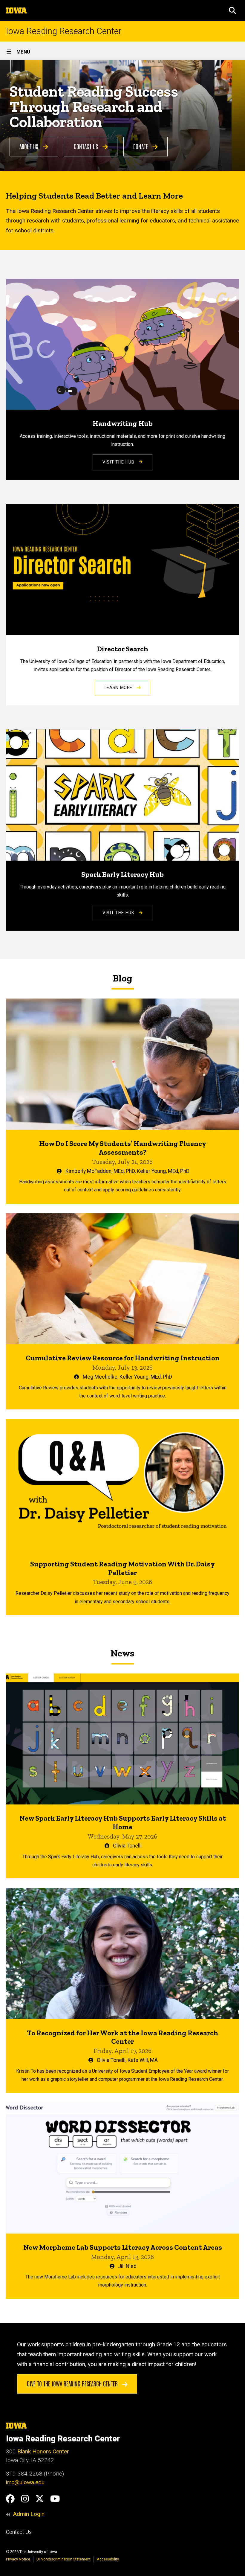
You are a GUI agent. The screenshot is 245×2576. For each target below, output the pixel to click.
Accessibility (108, 2559)
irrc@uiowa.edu (25, 2482)
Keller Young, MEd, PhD (163, 1171)
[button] (232, 10)
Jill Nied (127, 2266)
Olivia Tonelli (127, 1846)
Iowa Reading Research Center (64, 31)
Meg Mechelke (100, 1377)
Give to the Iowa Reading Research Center (73, 2383)
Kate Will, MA (143, 2060)
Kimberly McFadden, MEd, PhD (100, 1171)
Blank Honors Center (43, 2451)
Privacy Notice (18, 2559)
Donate (141, 146)
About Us (30, 146)
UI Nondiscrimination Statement (63, 2559)
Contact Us (87, 146)
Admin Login (29, 2514)
